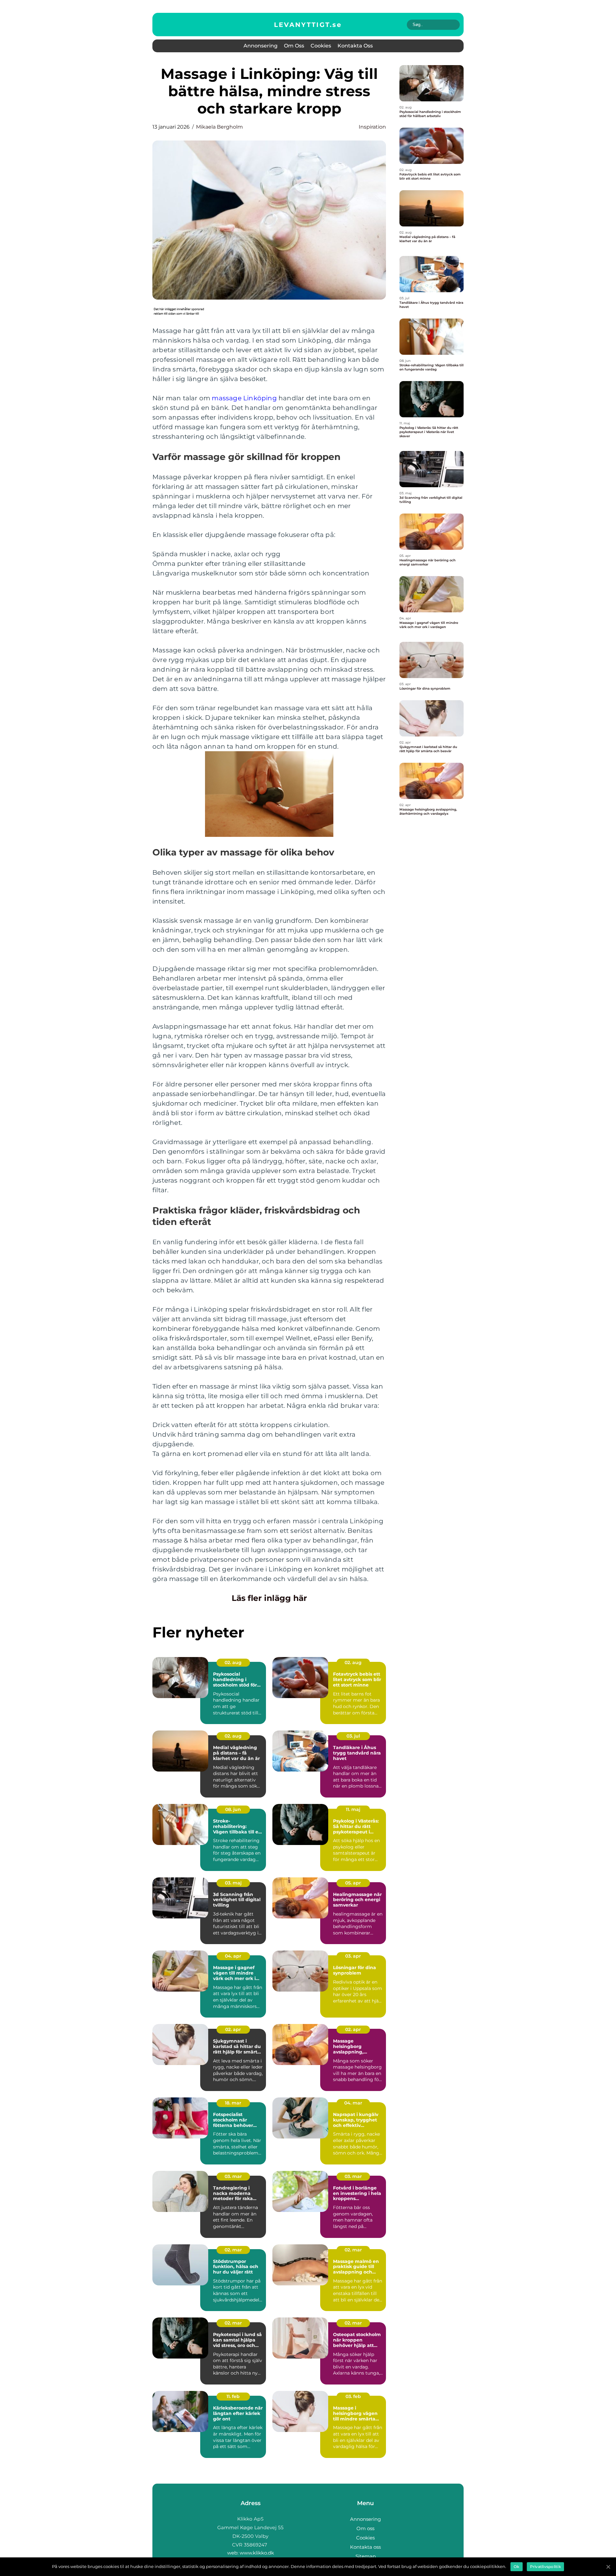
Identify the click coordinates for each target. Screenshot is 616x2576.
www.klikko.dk (257, 2553)
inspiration (372, 127)
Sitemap (366, 2556)
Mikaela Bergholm (219, 127)
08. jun (233, 1809)
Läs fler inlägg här (269, 1598)
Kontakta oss (355, 46)
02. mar (233, 2250)
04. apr (233, 1956)
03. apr (353, 1956)
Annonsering (261, 46)
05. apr (353, 1883)
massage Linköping (244, 398)
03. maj (233, 1883)
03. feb (353, 2396)
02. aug (233, 1662)
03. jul (353, 1736)
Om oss (294, 46)
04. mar (353, 2103)
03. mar (233, 2176)
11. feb (233, 2396)
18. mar (233, 2103)
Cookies (321, 46)
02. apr (233, 2029)
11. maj (353, 1809)
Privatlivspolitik (545, 2567)
